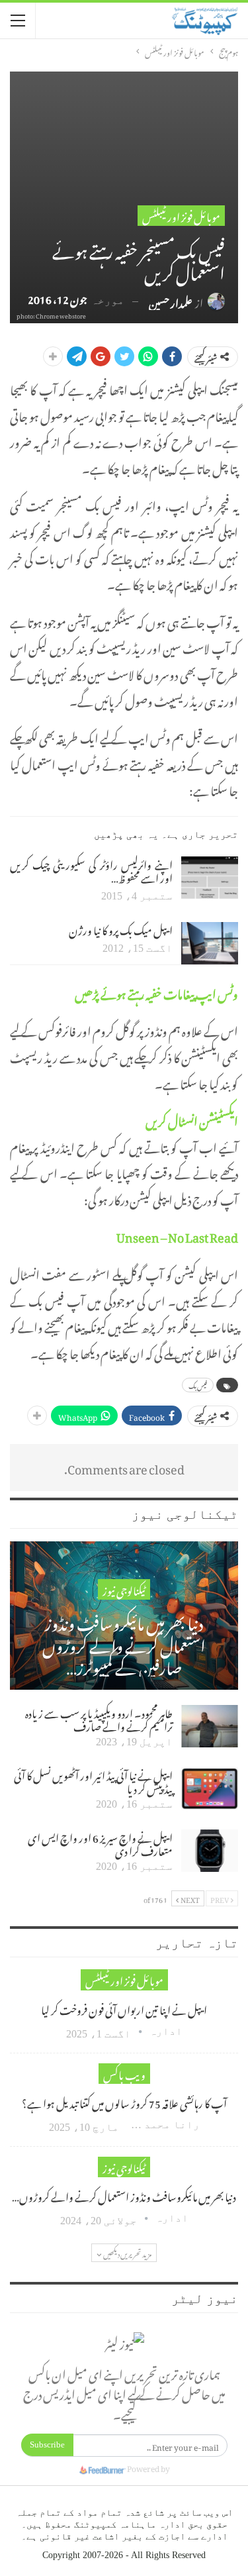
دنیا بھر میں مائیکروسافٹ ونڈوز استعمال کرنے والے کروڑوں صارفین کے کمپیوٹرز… (124, 1643)
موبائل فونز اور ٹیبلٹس (181, 216)
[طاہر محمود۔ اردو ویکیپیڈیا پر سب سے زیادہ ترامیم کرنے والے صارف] (210, 1726)
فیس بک (198, 1385)
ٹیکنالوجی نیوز (124, 1589)
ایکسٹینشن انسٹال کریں (192, 1119)
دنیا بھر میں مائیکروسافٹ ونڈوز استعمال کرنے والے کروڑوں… (124, 2195)
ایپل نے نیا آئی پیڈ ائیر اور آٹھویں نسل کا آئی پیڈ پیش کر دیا (93, 1780)
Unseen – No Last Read (177, 1235)
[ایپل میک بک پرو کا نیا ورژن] (210, 943)
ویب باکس (124, 2074)
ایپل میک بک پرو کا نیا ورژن (121, 929)
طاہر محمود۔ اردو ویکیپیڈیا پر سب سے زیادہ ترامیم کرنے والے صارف (99, 1718)
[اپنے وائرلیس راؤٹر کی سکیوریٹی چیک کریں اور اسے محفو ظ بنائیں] (210, 878)
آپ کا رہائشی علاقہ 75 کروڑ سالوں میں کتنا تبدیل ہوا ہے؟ (124, 2102)
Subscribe (47, 2445)
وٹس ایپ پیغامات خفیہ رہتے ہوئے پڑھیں (156, 992)
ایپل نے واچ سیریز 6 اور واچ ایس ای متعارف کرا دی (100, 1843)
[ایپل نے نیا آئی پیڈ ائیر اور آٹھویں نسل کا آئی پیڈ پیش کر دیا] (210, 1788)
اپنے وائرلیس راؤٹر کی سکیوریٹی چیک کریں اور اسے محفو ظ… (91, 870)
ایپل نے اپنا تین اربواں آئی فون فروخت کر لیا (124, 2008)
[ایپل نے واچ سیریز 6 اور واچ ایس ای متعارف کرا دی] (210, 1851)
